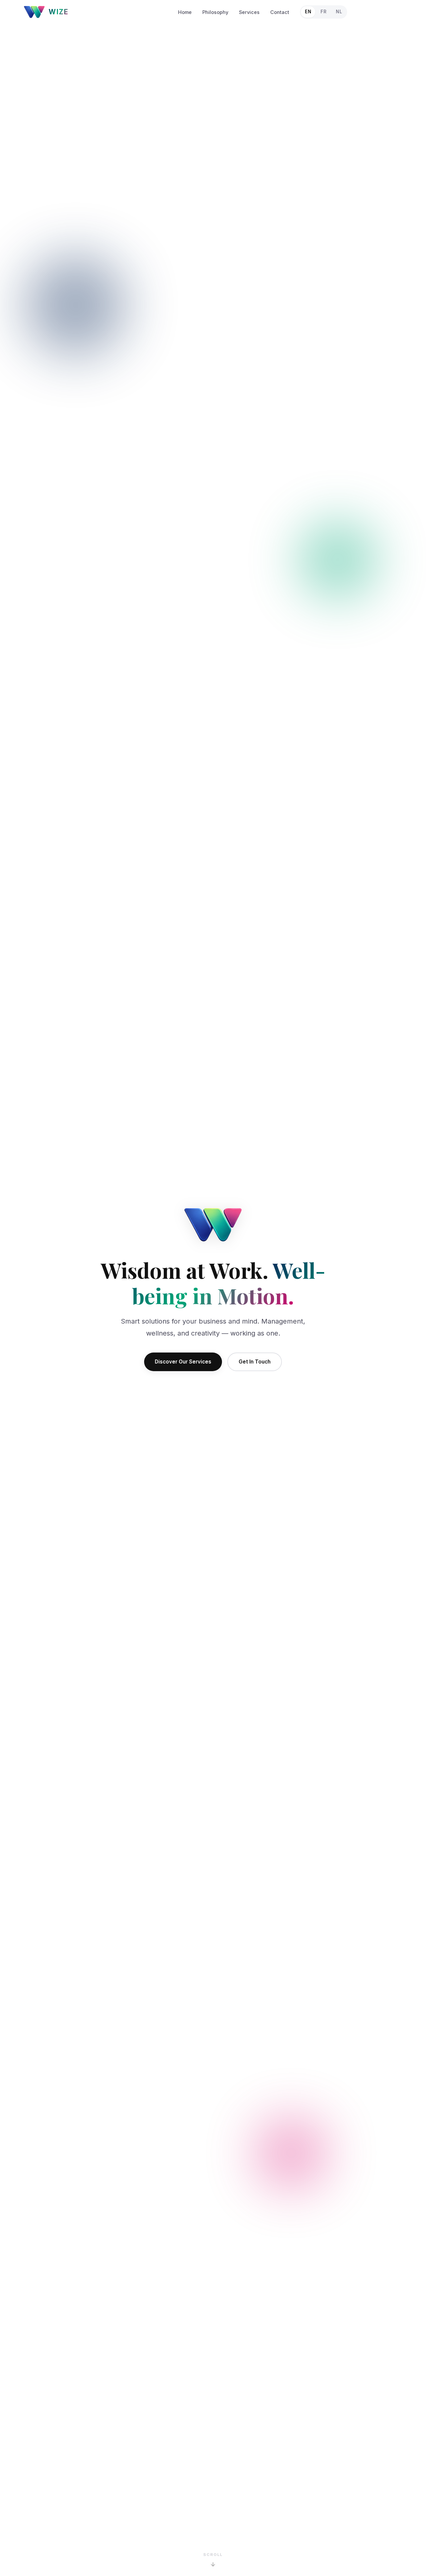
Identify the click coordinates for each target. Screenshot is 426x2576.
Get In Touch (255, 1362)
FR (323, 12)
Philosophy (215, 12)
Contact (280, 12)
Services (249, 12)
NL (339, 12)
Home (185, 12)
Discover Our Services (183, 1362)
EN (308, 12)
